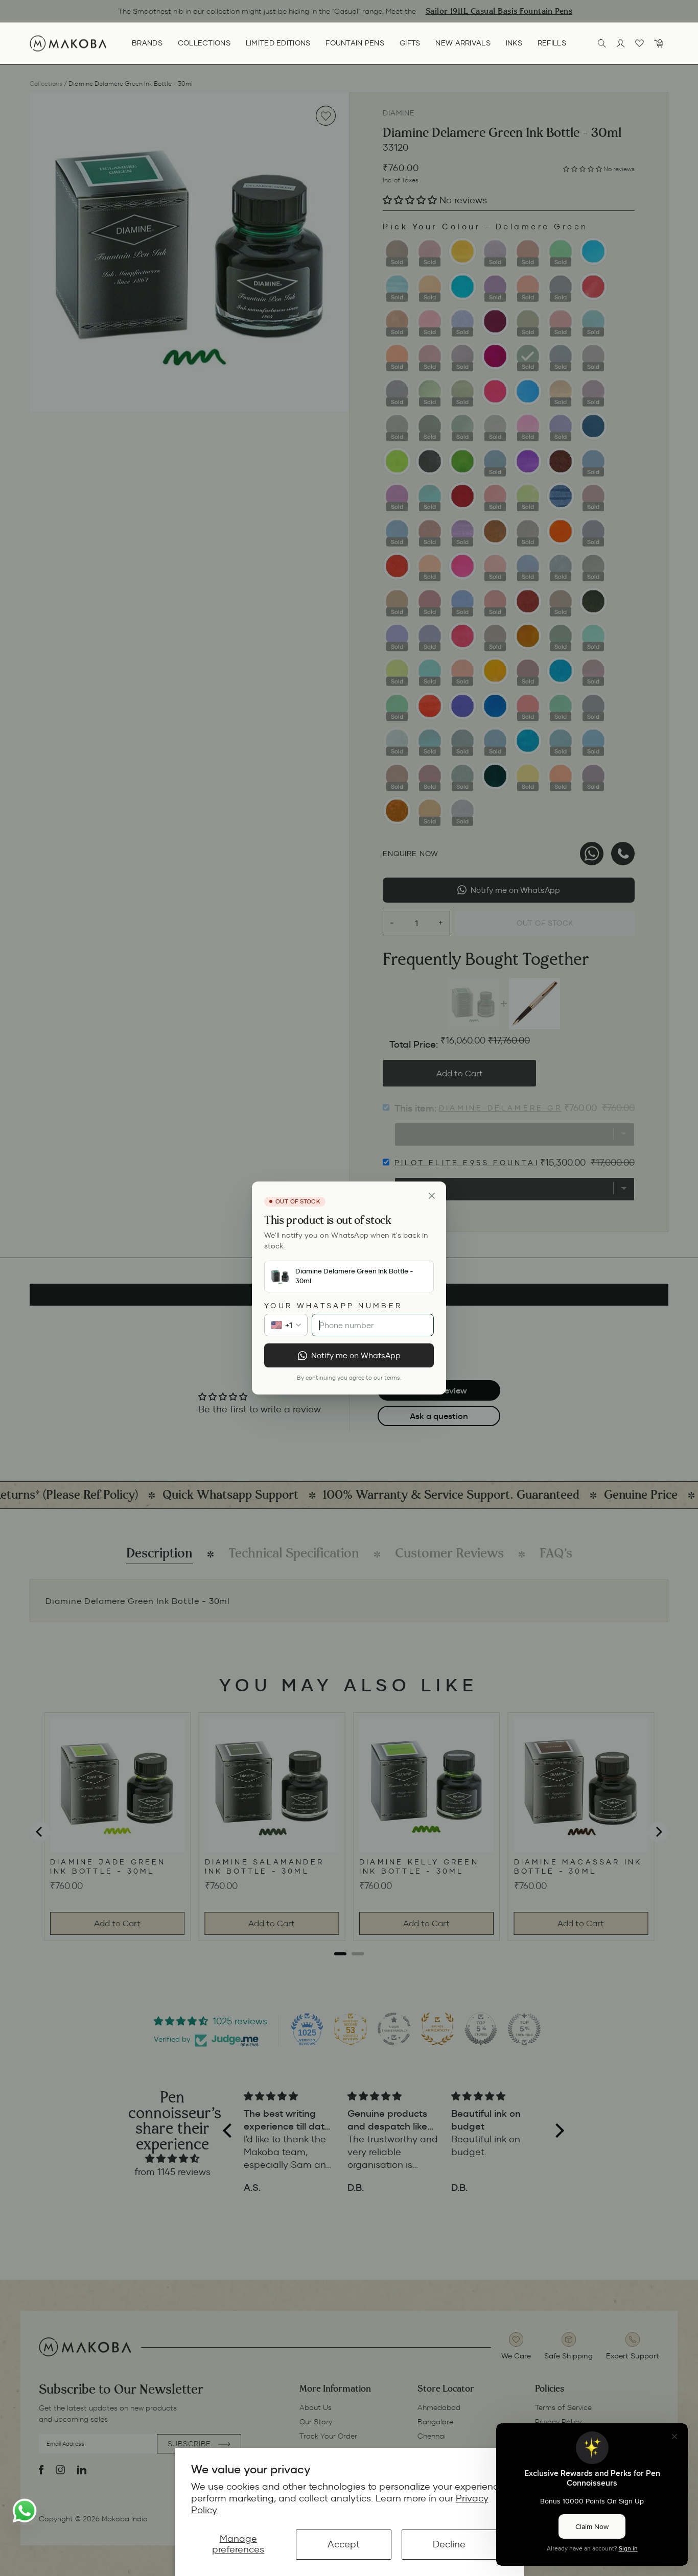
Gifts (410, 43)
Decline (449, 2544)
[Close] (432, 1196)
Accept (344, 2544)
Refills (552, 43)
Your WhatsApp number (333, 1306)
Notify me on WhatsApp (356, 1355)
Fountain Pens (355, 43)
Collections (204, 43)
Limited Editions (278, 43)
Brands (147, 43)
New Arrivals (463, 43)
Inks (514, 43)
